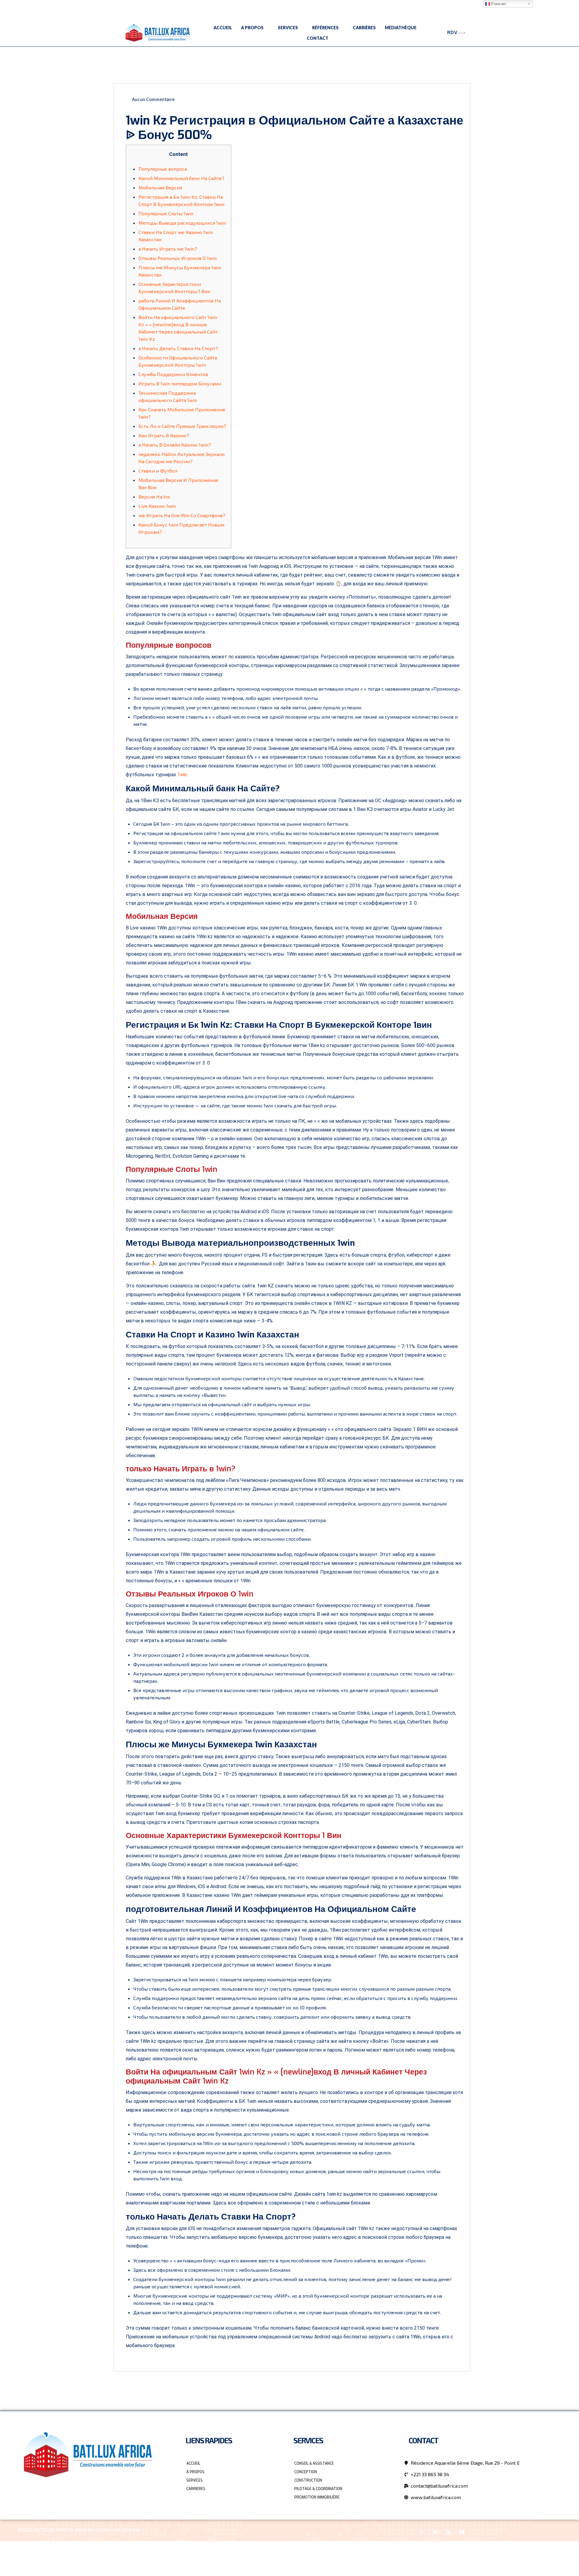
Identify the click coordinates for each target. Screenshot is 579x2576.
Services (288, 28)
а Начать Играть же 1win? (168, 249)
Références (325, 28)
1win (182, 775)
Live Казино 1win (157, 506)
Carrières (364, 28)
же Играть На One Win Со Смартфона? (182, 515)
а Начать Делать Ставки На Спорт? (178, 348)
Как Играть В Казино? (164, 435)
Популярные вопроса (163, 169)
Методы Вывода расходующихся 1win (182, 223)
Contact (318, 38)
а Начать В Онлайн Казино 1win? (175, 445)
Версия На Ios (154, 497)
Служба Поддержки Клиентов (173, 374)
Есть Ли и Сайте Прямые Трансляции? (182, 426)
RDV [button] (452, 32)
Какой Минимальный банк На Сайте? (181, 178)
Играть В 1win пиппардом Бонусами (180, 383)
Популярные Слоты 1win (166, 213)
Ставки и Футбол (158, 471)
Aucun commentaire (153, 99)
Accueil (223, 28)
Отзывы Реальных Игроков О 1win (177, 258)
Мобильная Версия (160, 187)
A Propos (252, 28)
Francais (498, 4)
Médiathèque (401, 28)
